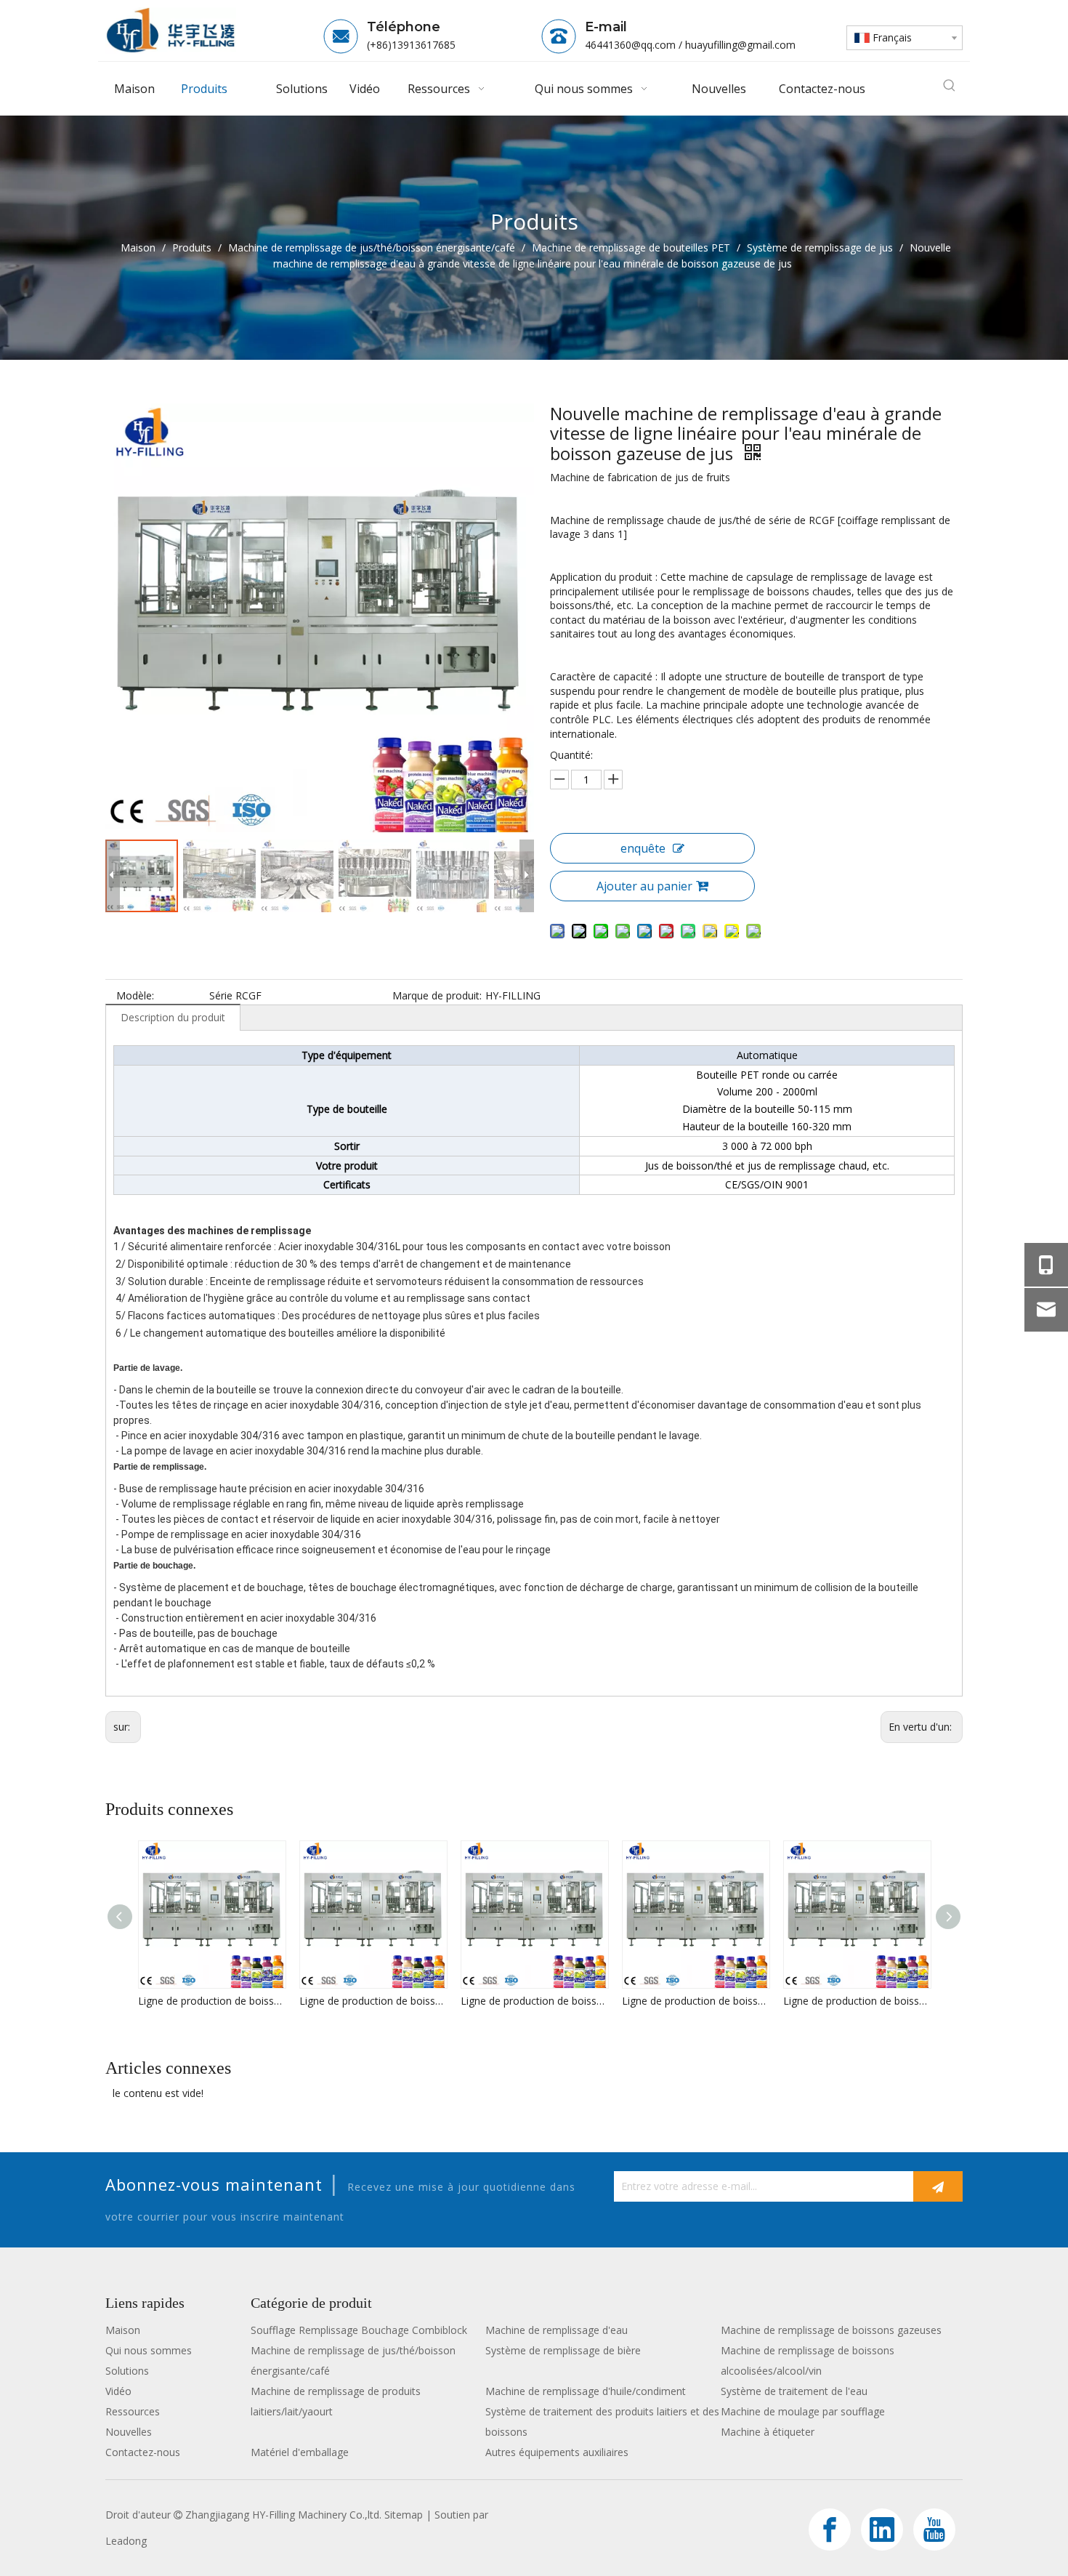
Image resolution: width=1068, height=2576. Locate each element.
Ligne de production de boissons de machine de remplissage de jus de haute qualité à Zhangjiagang (211, 2001)
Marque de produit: (437, 995)
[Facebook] (830, 2529)
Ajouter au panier (644, 886)
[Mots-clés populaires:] (950, 86)
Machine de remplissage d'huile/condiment (586, 2391)
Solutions (127, 2371)
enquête (643, 848)
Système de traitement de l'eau (794, 2391)
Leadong (126, 2541)
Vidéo (118, 2391)
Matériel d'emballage (300, 2452)
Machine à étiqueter (768, 2432)
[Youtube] (934, 2529)
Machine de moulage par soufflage (803, 2411)
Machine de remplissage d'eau (557, 2330)
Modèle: (135, 995)
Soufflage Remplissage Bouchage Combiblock (359, 2330)
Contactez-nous (143, 2452)
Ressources (133, 2411)
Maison (123, 2330)
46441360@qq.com (630, 45)
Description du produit (173, 1017)
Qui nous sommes (149, 2350)
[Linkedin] (882, 2529)
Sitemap (404, 2515)
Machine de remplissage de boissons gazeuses (831, 2330)
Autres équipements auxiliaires (557, 2452)
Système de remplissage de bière (563, 2350)
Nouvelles (129, 2432)
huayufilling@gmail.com (740, 45)
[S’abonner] (938, 2186)
